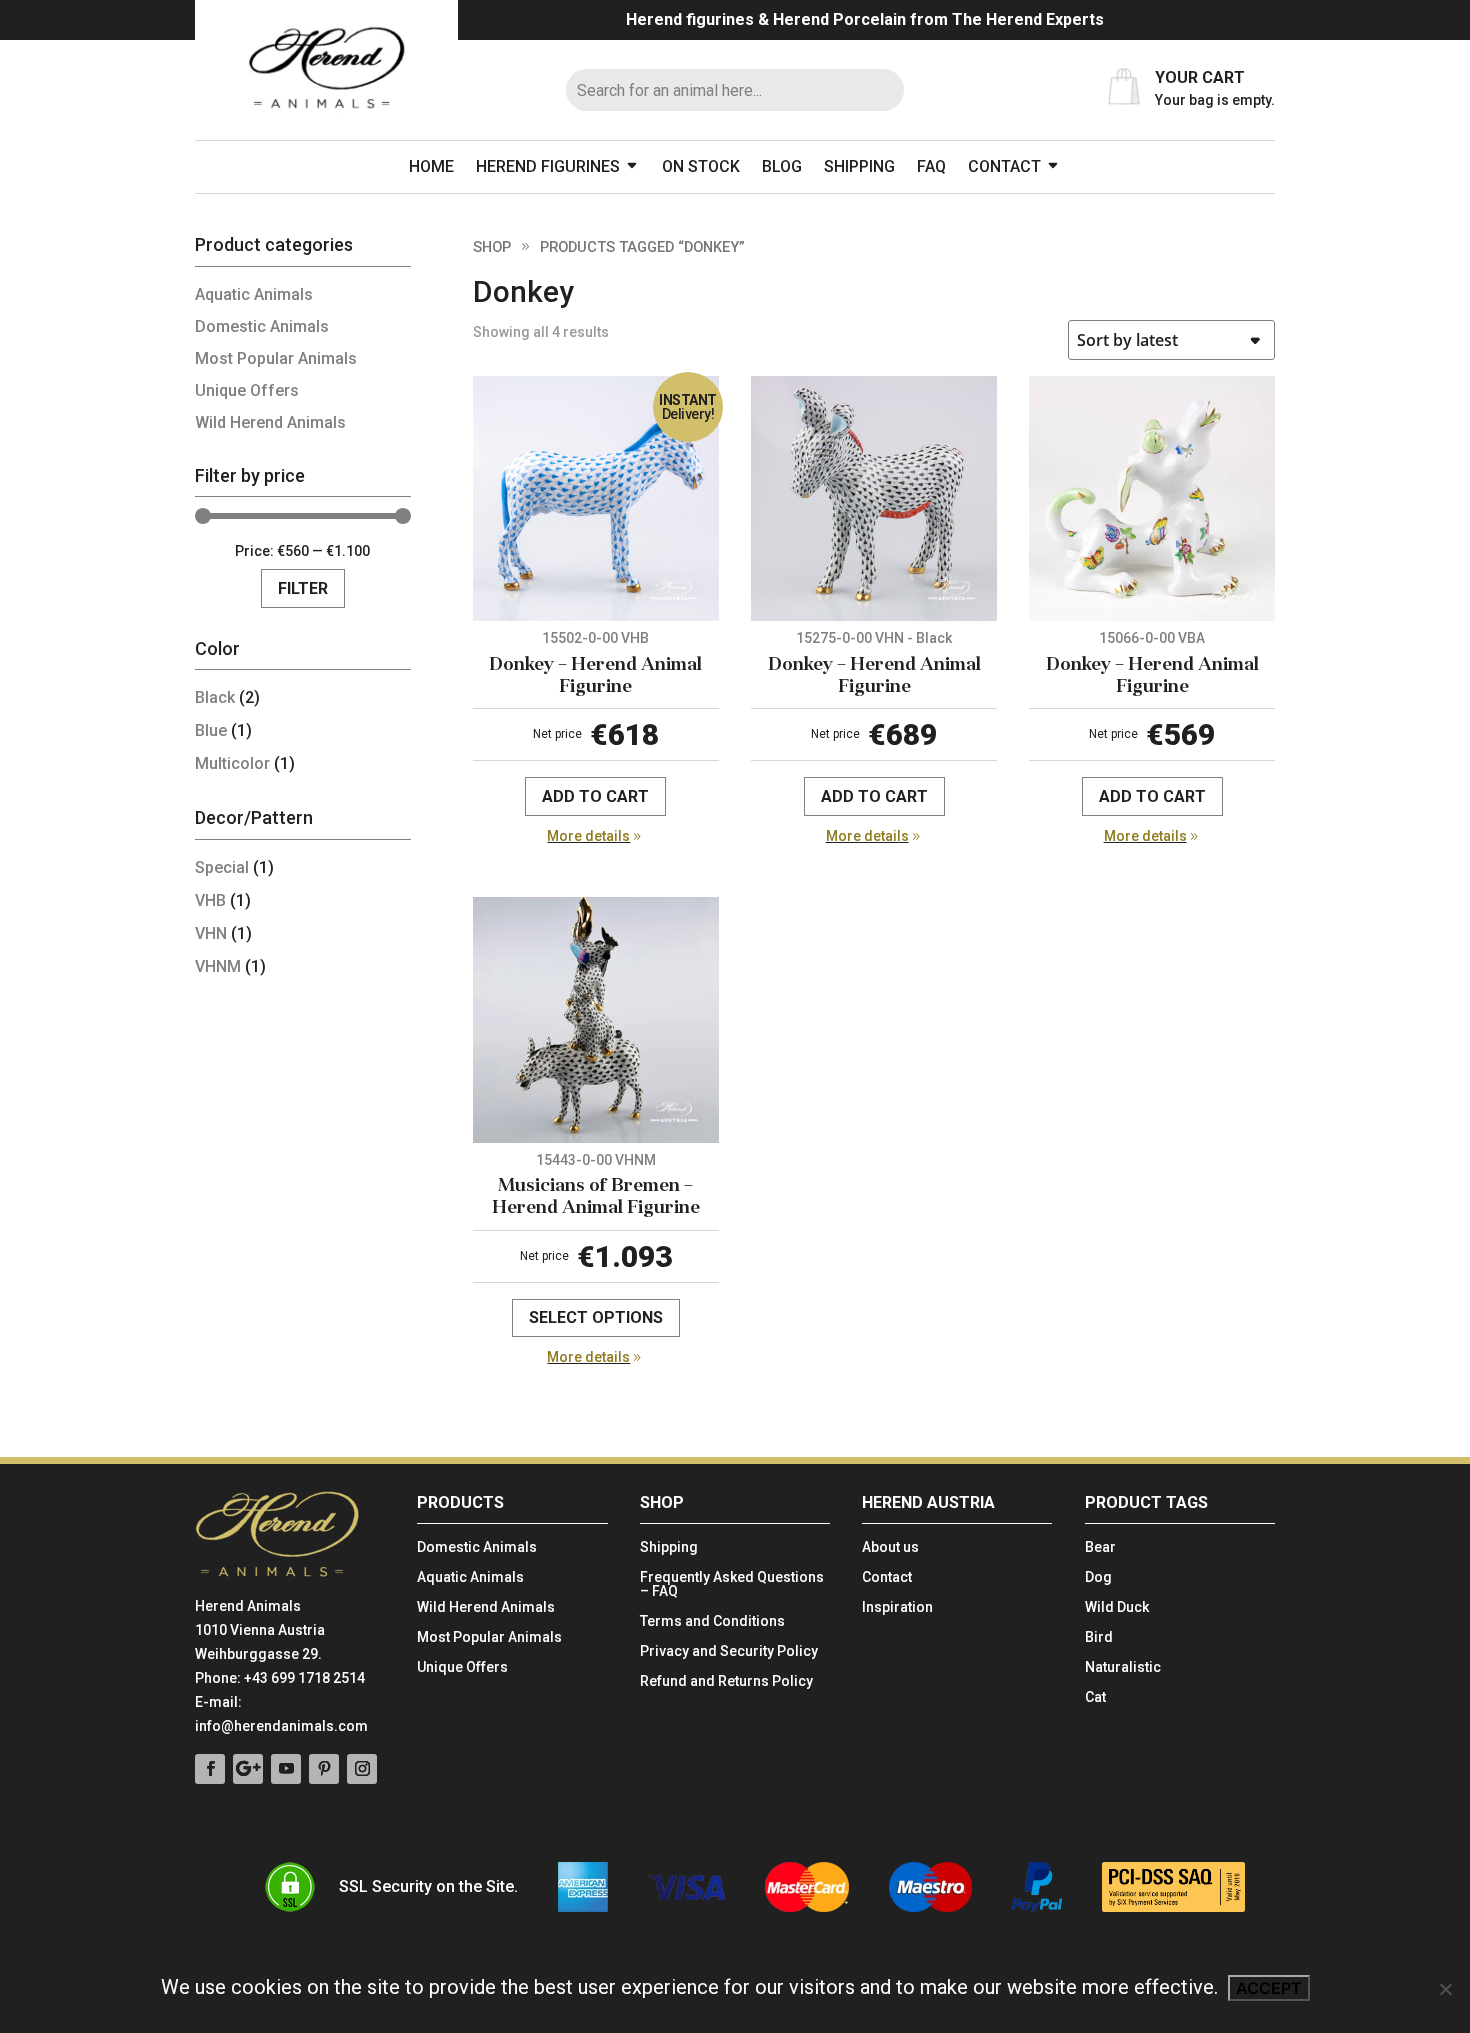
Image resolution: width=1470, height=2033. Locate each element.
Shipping (859, 166)
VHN (211, 933)
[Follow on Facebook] (210, 1769)
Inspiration (897, 1607)
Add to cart (595, 796)
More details (588, 836)
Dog (1098, 1577)
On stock (701, 166)
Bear (1100, 1547)
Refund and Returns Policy (726, 1681)
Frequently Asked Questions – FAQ (732, 1584)
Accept (1269, 1988)
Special (222, 867)
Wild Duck (1117, 1607)
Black (215, 697)
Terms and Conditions (712, 1621)
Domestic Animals (262, 326)
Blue (211, 730)
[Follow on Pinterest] (324, 1769)
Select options (596, 1317)
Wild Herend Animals (270, 422)
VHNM (218, 966)
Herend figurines (548, 166)
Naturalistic (1123, 1667)
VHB (210, 900)
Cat (1095, 1697)
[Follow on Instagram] (362, 1769)
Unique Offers (247, 390)
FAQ (931, 166)
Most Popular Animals (276, 358)
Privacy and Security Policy (729, 1651)
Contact (1004, 166)
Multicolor (232, 763)
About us (890, 1547)
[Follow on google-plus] (248, 1769)
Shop (492, 247)
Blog (782, 166)
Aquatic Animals (254, 294)
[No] (1445, 1989)
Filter (303, 588)
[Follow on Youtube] (286, 1769)
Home (431, 166)
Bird (1099, 1637)
